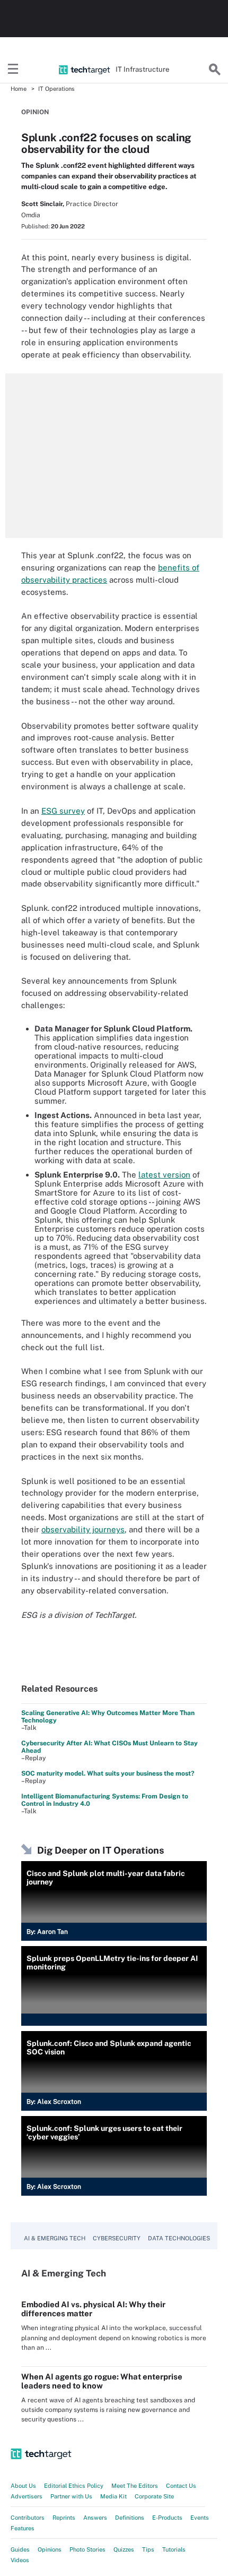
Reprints (64, 2518)
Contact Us (181, 2486)
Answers (95, 2518)
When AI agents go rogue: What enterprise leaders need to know (102, 2381)
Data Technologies (179, 2238)
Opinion (35, 112)
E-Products (167, 2518)
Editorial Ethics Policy (74, 2486)
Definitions (130, 2518)
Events (200, 2518)
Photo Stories (87, 2549)
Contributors (28, 2518)
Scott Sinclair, (43, 204)
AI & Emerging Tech (55, 2238)
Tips (148, 2549)
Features (23, 2528)
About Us (23, 2486)
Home (19, 89)
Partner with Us (71, 2496)
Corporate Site (154, 2496)
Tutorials (174, 2549)
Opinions (50, 2549)
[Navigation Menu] (13, 70)
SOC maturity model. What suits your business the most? (108, 1773)
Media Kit (113, 2496)
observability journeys (83, 1529)
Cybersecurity (117, 2238)
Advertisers (27, 2496)
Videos (20, 2560)
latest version (164, 1175)
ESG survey (63, 811)
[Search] (215, 70)
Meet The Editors (135, 2486)
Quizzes (124, 2549)
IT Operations (56, 89)
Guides (20, 2549)
